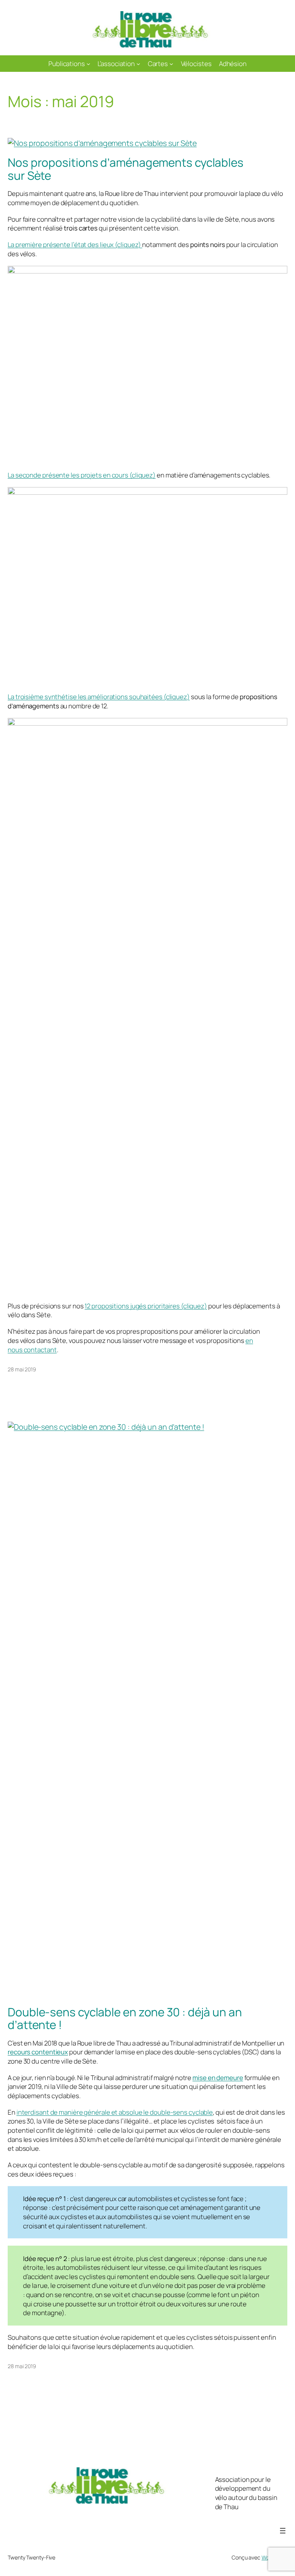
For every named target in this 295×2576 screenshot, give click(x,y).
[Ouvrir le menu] (283, 2531)
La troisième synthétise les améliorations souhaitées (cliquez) (99, 697)
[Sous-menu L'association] (138, 63)
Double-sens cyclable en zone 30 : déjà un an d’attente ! (125, 2018)
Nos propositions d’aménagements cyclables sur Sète (126, 169)
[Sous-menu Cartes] (171, 63)
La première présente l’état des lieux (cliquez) (75, 245)
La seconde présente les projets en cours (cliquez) (82, 475)
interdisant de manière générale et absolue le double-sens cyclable (115, 2112)
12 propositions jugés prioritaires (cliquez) (146, 1306)
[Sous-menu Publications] (88, 63)
